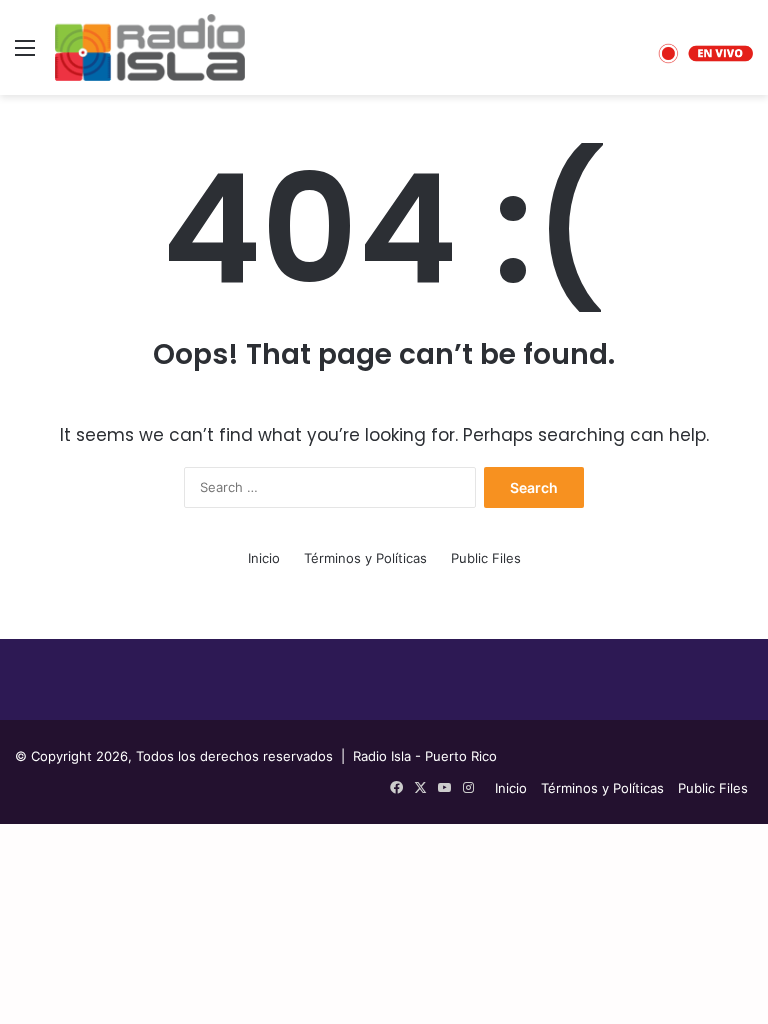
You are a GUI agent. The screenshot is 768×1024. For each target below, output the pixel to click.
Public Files (486, 558)
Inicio (264, 558)
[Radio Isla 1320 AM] (150, 47)
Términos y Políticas (365, 558)
